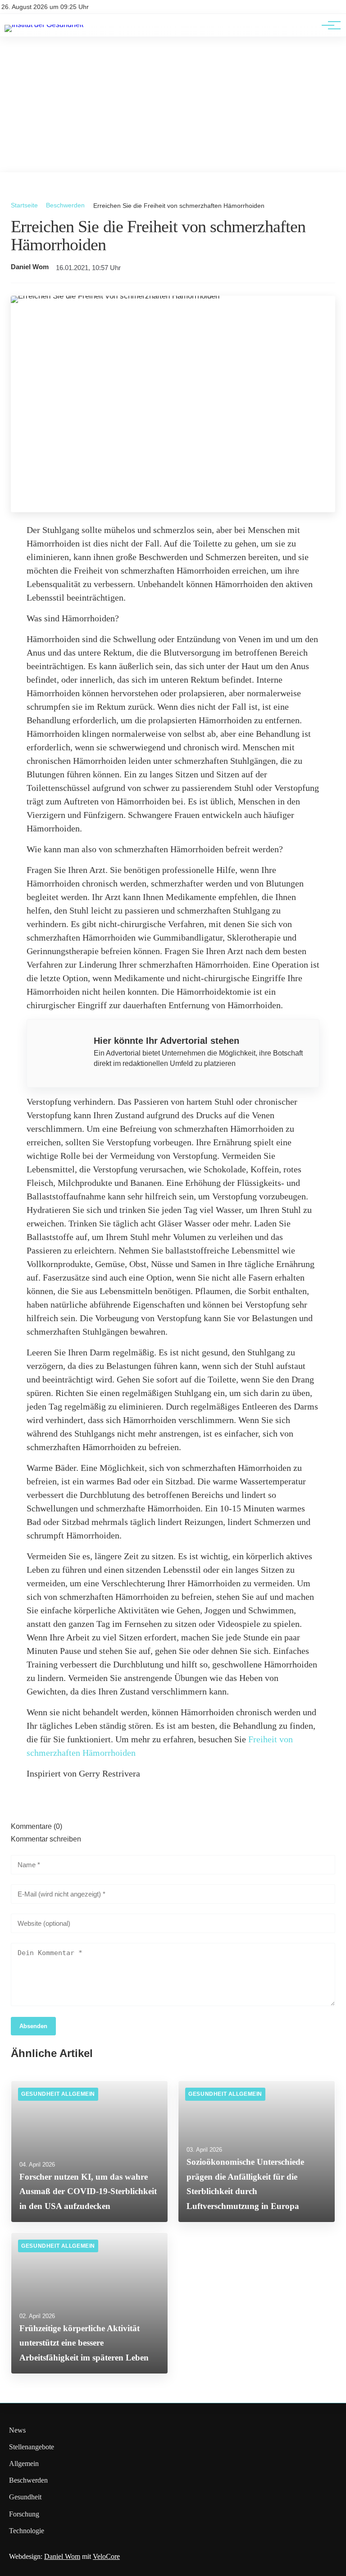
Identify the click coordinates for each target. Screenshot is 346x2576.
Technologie (27, 2531)
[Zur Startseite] (44, 25)
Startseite (24, 205)
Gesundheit (25, 2497)
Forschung (24, 2514)
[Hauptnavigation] (328, 25)
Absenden (33, 2026)
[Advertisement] (173, 105)
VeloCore (106, 2556)
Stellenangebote (32, 2447)
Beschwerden (65, 205)
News (17, 2430)
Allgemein (24, 2464)
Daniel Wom (30, 267)
